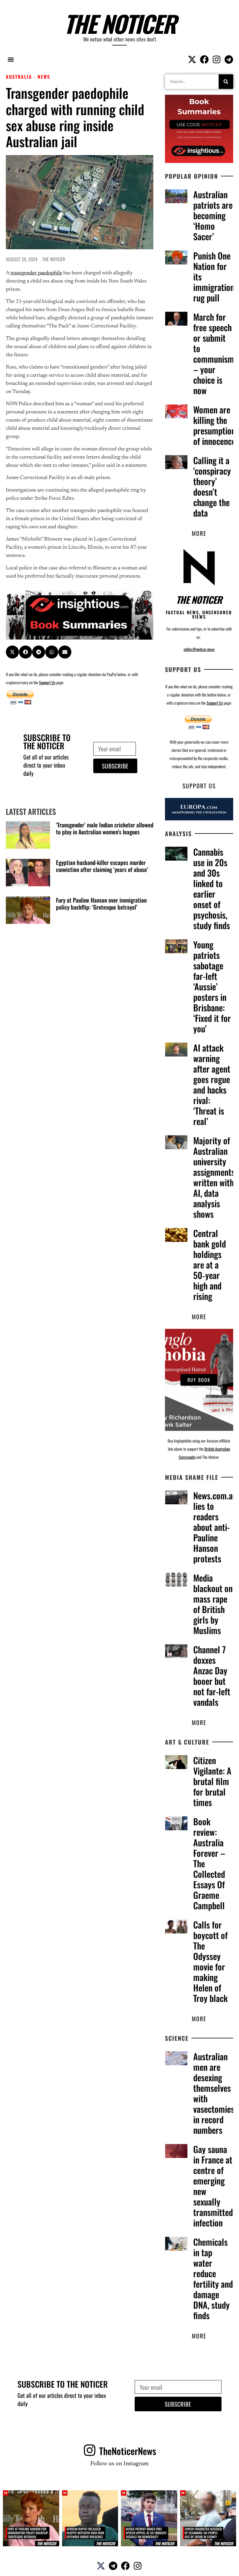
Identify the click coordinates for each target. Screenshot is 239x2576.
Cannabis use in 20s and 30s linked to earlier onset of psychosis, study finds (212, 888)
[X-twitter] (192, 59)
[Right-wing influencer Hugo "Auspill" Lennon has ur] (149, 2518)
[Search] (226, 82)
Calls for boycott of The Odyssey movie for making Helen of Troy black (210, 1961)
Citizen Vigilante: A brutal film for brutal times (212, 1781)
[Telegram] (229, 59)
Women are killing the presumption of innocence (214, 425)
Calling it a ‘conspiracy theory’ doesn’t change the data (212, 486)
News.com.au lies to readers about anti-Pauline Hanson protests (215, 1527)
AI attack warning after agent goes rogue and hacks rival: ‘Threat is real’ (212, 1084)
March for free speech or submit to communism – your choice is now (214, 353)
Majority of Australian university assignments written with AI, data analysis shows (214, 1177)
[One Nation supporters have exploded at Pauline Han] (31, 2518)
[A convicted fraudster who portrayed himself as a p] (208, 2518)
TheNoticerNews (128, 2451)
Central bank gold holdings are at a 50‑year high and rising (210, 1265)
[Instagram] (217, 59)
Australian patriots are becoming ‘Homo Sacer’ (213, 215)
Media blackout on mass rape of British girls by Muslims (213, 1604)
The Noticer (120, 23)
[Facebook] (204, 59)
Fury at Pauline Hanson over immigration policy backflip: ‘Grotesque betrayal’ (101, 903)
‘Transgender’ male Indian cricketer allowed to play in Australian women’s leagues (105, 828)
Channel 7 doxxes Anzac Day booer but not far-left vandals (212, 1676)
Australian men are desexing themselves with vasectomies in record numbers (214, 2093)
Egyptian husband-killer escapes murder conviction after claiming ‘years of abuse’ (102, 866)
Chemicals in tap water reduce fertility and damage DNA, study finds (213, 2278)
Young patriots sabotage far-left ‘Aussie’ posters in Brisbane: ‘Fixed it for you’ (212, 986)
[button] (11, 59)
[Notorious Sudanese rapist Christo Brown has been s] (90, 2518)
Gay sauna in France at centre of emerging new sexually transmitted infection (213, 2186)
